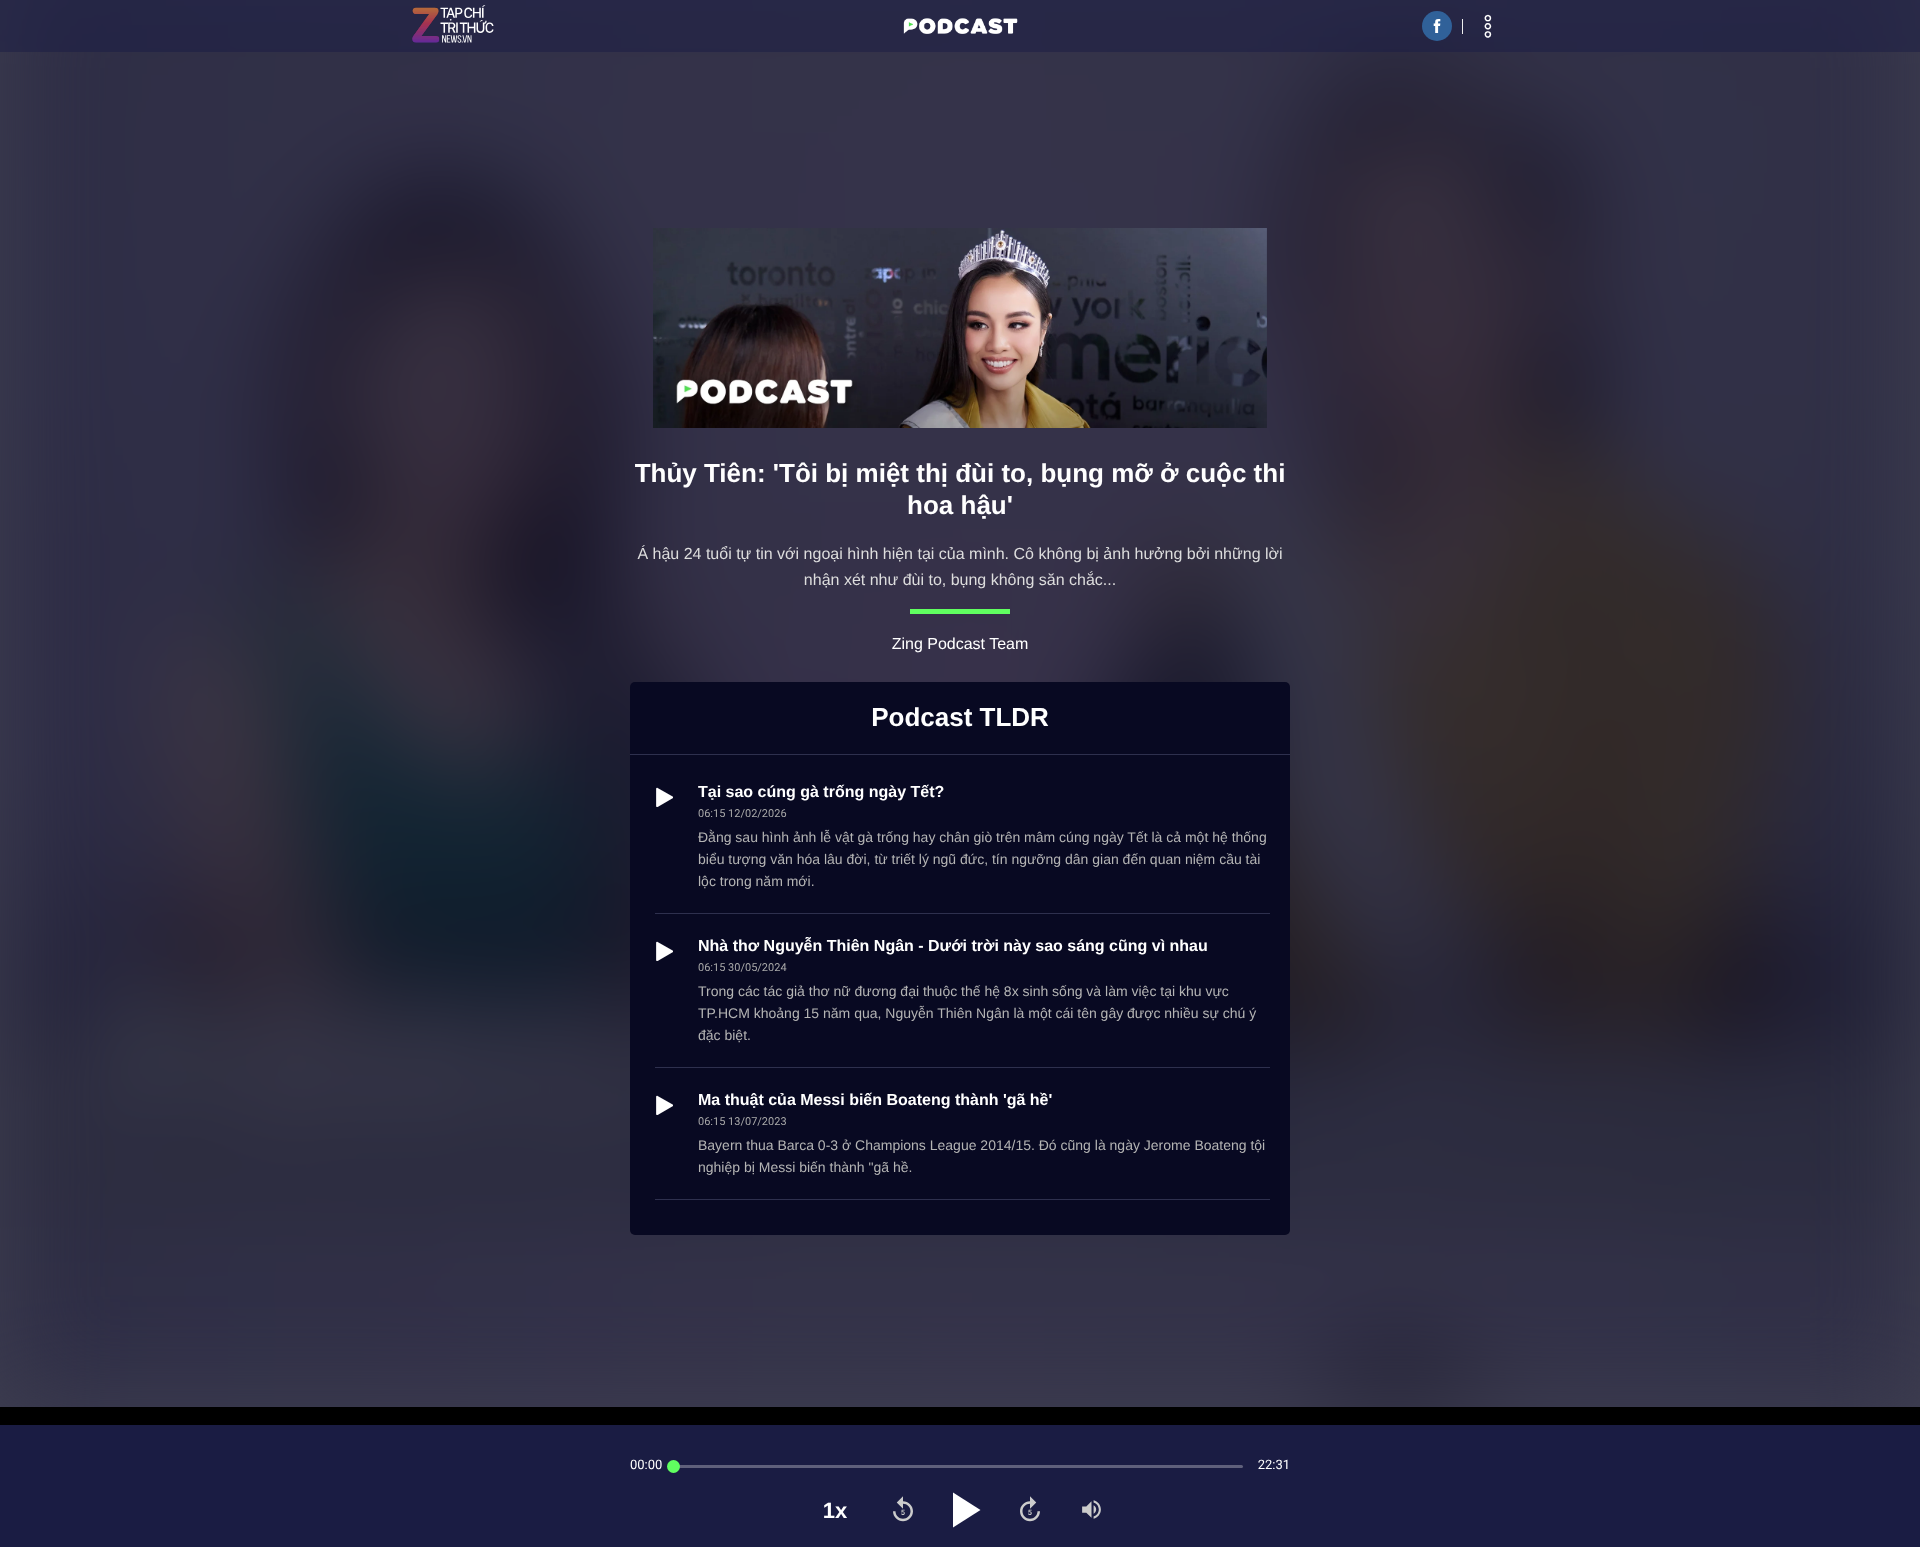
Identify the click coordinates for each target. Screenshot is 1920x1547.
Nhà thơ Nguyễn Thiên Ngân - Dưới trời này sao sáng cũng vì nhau (953, 946)
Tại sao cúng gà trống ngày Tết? (821, 792)
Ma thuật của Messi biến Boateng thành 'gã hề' (875, 1100)
